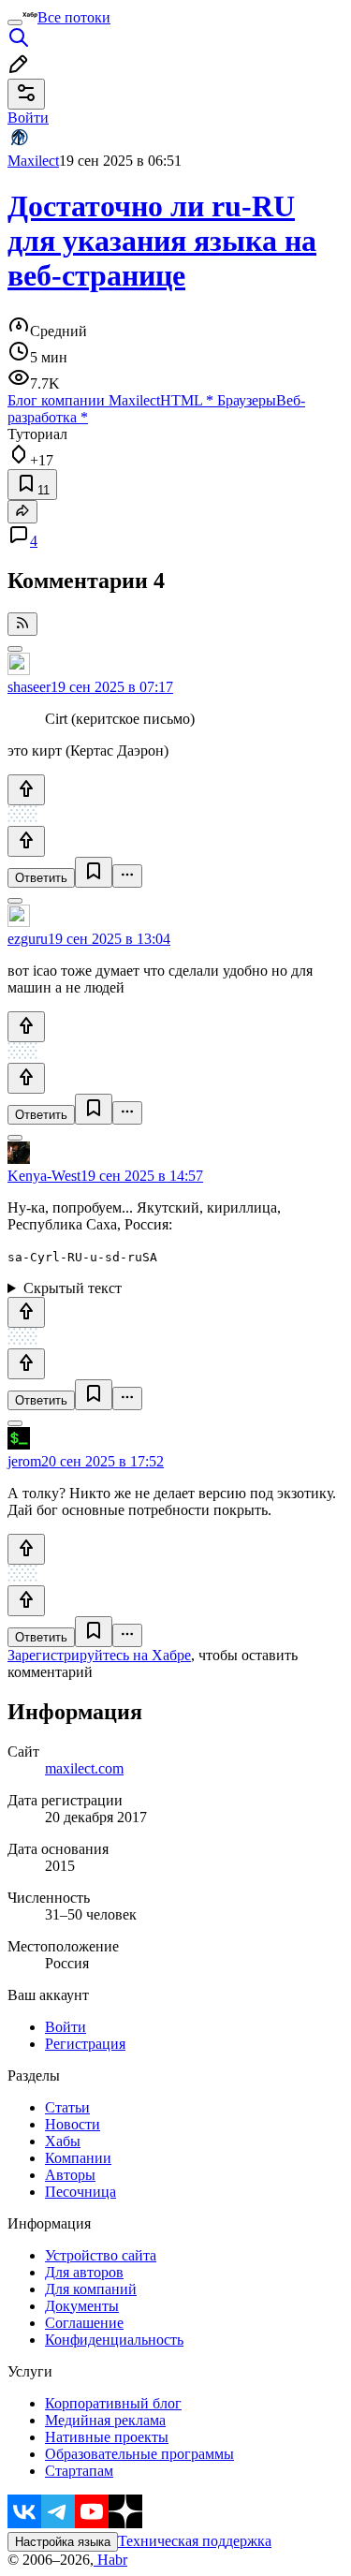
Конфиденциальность (114, 2340)
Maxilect (33, 161)
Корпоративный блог (113, 2403)
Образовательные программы (139, 2454)
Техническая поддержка (195, 2541)
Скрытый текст (73, 1288)
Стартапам (79, 2471)
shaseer (29, 687)
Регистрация (85, 2044)
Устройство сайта (101, 2255)
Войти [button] (28, 118)
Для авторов (84, 2272)
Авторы (70, 2175)
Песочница (80, 2192)
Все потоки (74, 17)
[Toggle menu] (15, 22)
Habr (110, 2560)
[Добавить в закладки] (94, 872)
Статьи (67, 2107)
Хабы (63, 2141)
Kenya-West (44, 1176)
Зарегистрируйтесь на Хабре (99, 1655)
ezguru (28, 939)
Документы (82, 2306)
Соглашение (84, 2323)
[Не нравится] (26, 841)
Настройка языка (63, 2542)
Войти (66, 2027)
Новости (73, 2124)
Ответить (41, 878)
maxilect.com (84, 1768)
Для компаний (91, 2289)
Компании (78, 2158)
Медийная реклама (105, 2420)
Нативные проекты (107, 2437)
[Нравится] (26, 790)
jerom (24, 1461)
